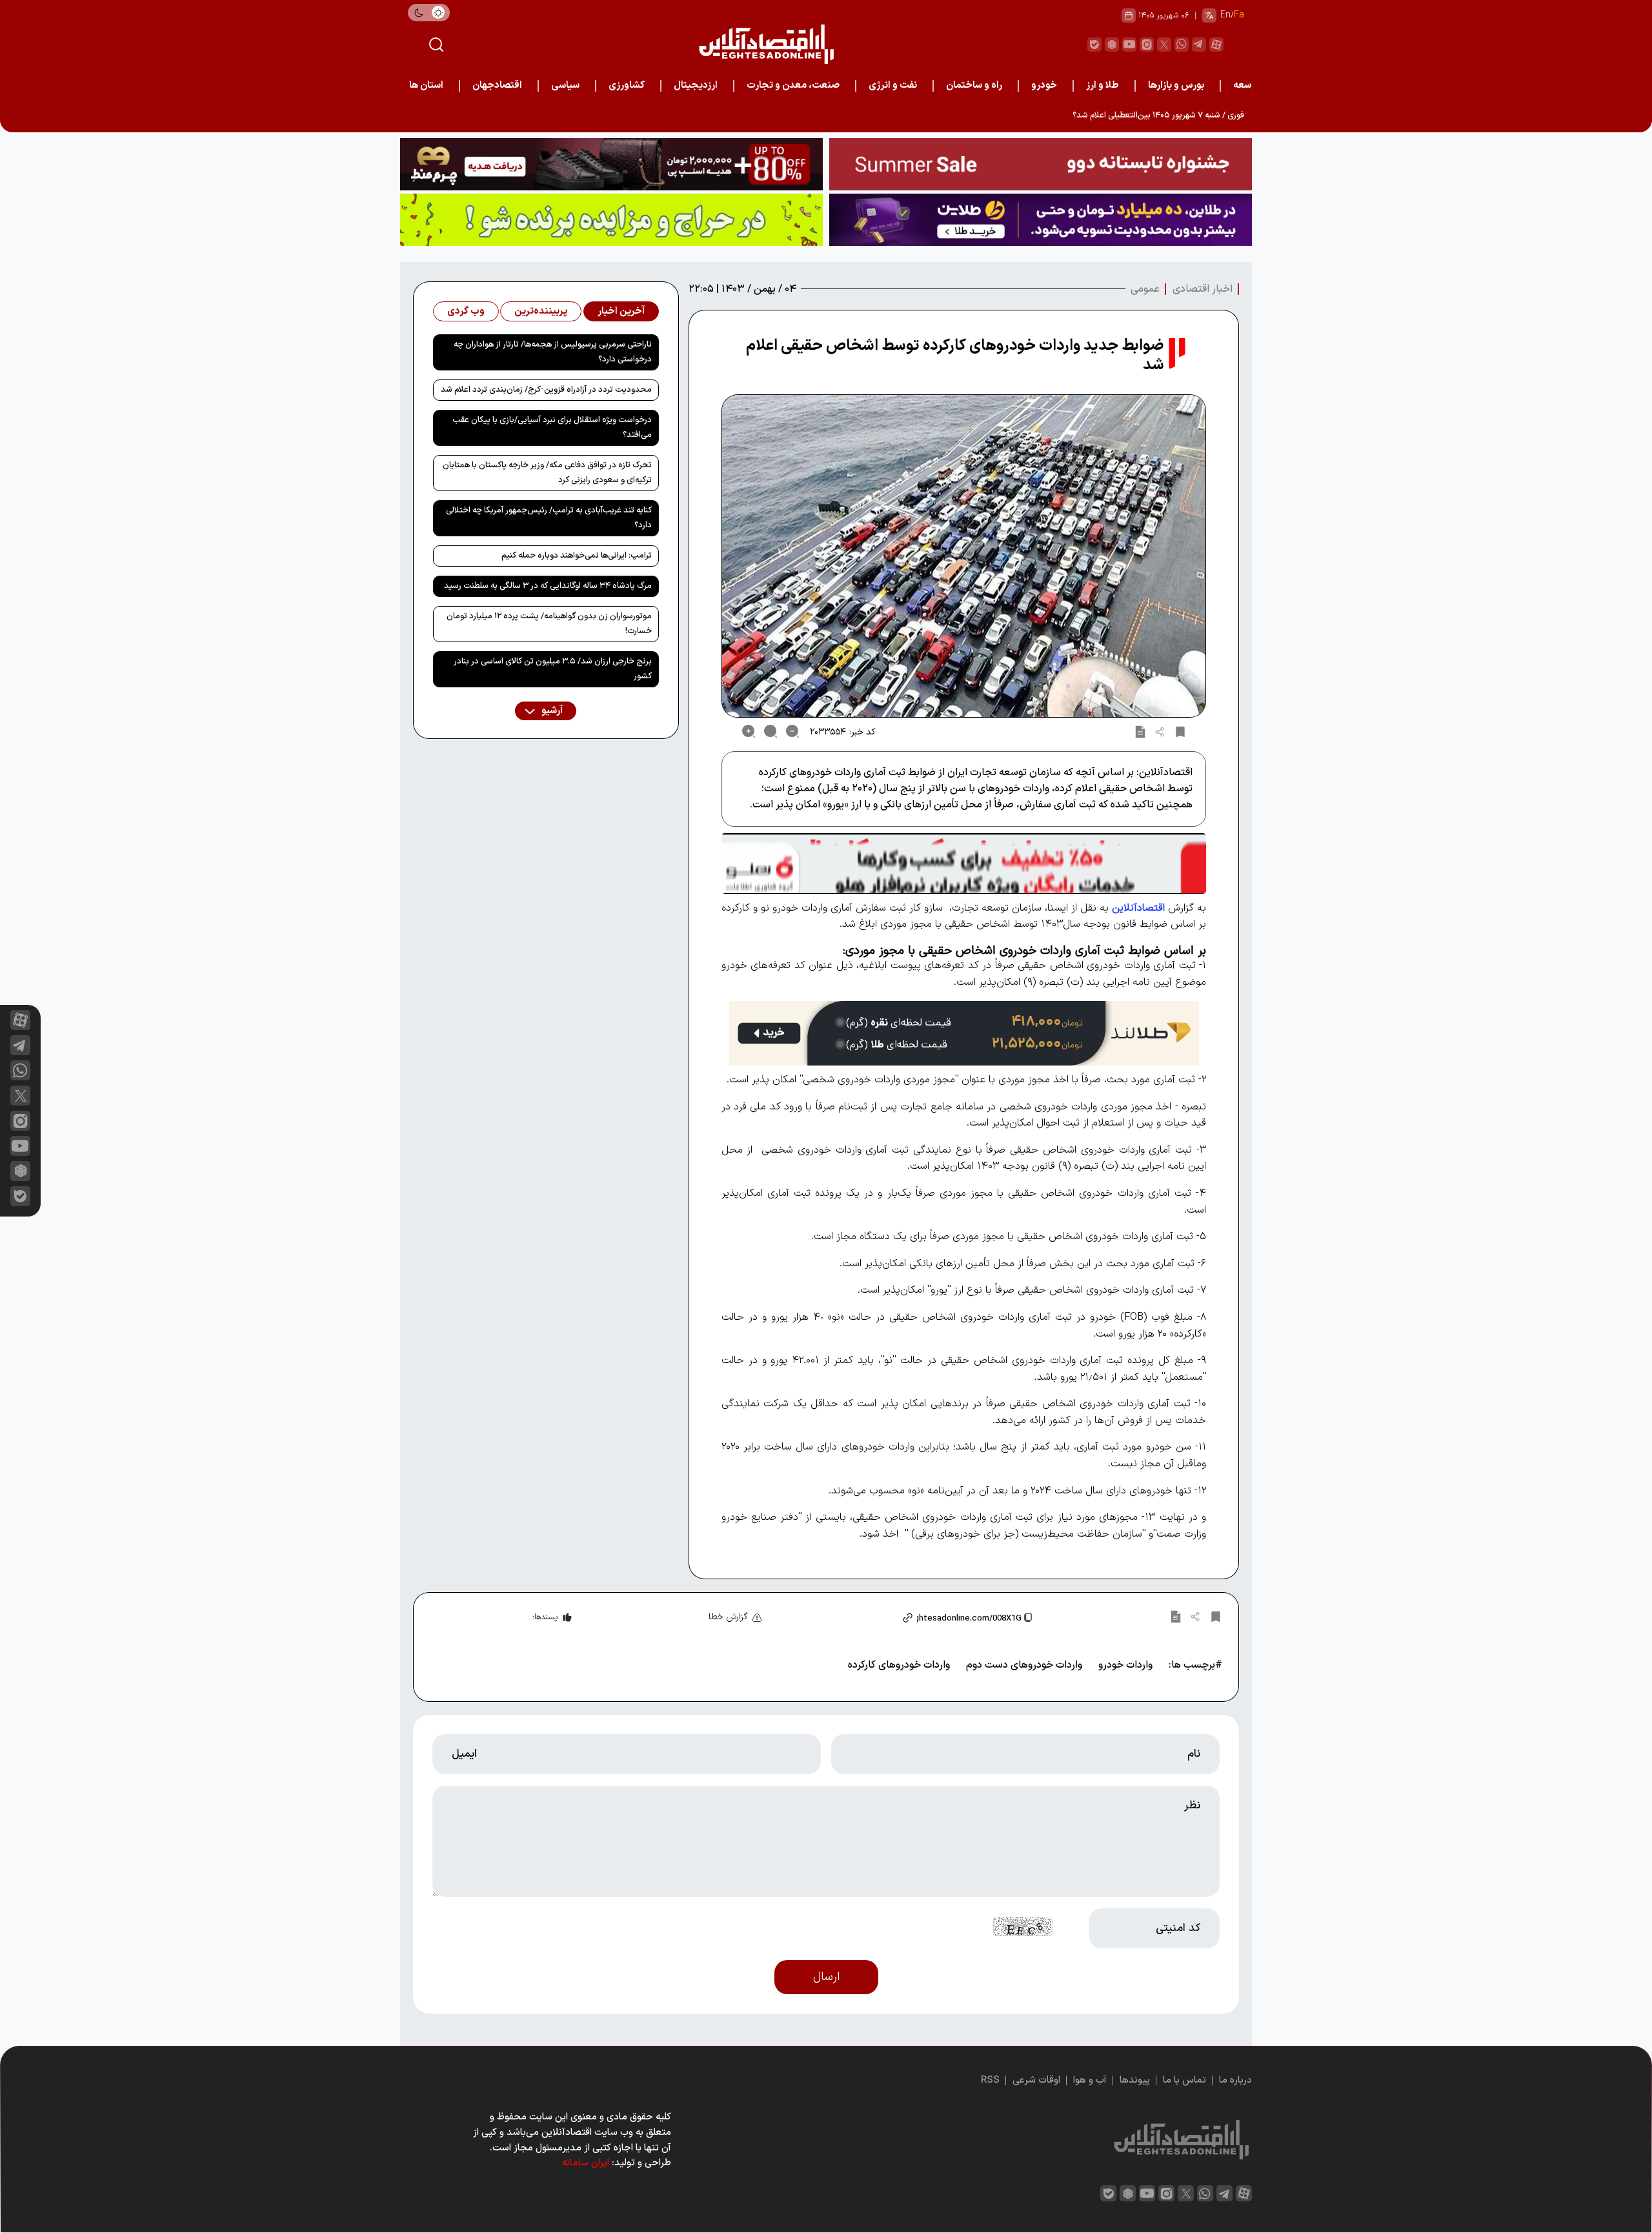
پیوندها (1135, 2080)
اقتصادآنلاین (1138, 908)
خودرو (1044, 86)
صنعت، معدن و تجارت (793, 86)
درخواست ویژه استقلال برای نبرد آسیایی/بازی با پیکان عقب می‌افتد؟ (552, 428)
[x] (20, 1096)
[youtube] (1129, 45)
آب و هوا (1090, 2080)
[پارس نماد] (611, 220)
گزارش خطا (728, 1617)
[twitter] (1164, 45)
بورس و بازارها (1176, 86)
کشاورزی (627, 86)
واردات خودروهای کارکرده (899, 1665)
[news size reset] (771, 731)
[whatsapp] (1182, 45)
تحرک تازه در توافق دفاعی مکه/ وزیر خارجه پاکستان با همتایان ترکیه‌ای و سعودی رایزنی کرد (547, 473)
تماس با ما (1184, 2080)
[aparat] (1216, 45)
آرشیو (551, 711)
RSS (990, 2080)
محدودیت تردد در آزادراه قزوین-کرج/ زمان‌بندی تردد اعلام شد (546, 390)
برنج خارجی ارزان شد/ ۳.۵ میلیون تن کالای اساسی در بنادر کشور (553, 669)
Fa (1239, 15)
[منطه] (611, 164)
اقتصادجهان (497, 86)
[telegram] (1199, 45)
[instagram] (1147, 45)
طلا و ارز (1103, 86)
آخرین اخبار (621, 311)
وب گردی (466, 311)
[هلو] (964, 863)
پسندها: (545, 1617)
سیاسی (565, 86)
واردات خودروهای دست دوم (1024, 1665)
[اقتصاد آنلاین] (766, 44)
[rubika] (1112, 45)
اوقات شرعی (1036, 2080)
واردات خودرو (1125, 1665)
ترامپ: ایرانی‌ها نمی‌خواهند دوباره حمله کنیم (577, 556)
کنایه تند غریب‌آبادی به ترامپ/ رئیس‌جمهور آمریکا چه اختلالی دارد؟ (549, 518)
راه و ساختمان (974, 86)
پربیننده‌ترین (541, 311)
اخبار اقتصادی (1203, 289)
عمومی (1145, 289)
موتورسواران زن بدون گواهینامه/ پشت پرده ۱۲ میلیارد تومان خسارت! (549, 624)
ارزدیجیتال (696, 86)
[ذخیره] (1180, 731)
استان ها (426, 86)
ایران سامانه (586, 2163)
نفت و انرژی (893, 86)
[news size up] (749, 731)
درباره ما (1235, 2080)
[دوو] (1041, 164)
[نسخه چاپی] (1140, 731)
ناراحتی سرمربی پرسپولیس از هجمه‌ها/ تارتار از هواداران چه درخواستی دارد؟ (553, 352)
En (1225, 15)
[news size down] (792, 731)
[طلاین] (1041, 220)
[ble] (1094, 45)
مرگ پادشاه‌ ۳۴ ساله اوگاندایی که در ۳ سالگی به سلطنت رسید (548, 586)
